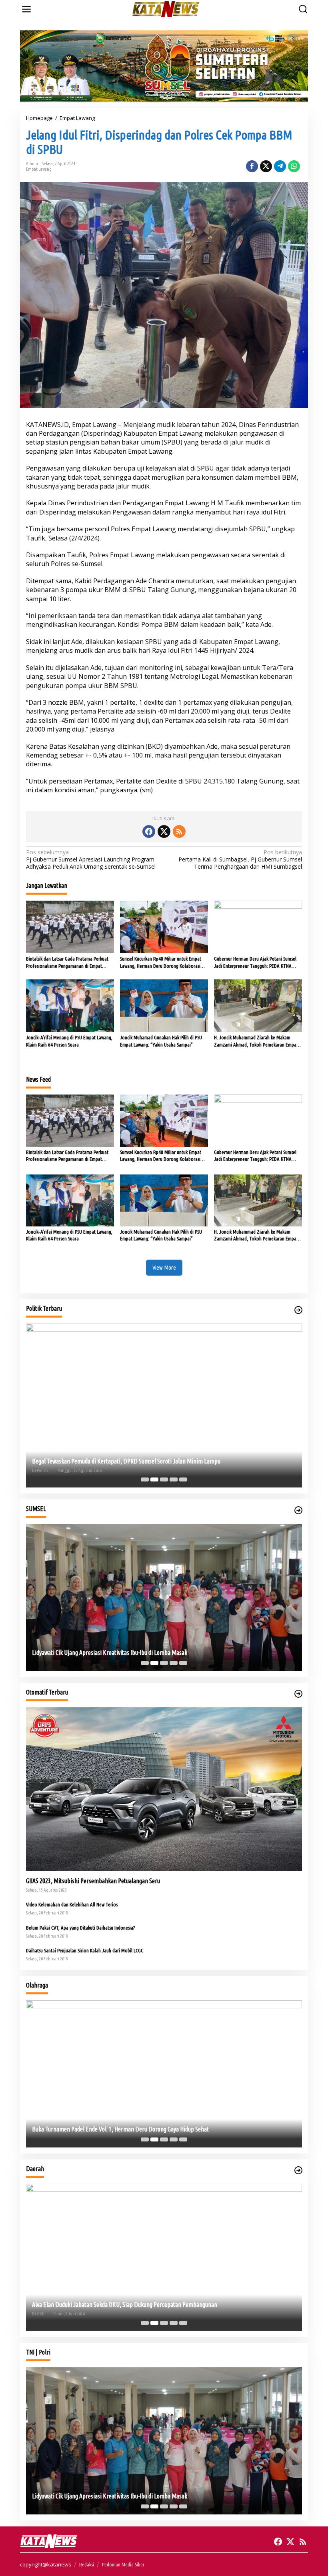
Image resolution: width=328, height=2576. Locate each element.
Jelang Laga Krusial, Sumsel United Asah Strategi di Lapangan (106, 2129)
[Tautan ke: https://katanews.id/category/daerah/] (298, 2170)
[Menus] (26, 9)
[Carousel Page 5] (183, 1479)
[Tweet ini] (266, 166)
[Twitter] (164, 831)
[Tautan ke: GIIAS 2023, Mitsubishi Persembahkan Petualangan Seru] (164, 1789)
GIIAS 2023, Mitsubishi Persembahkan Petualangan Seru (93, 1881)
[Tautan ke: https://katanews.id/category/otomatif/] (298, 1694)
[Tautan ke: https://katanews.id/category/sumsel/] (298, 1510)
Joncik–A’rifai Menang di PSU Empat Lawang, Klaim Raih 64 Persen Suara (69, 1041)
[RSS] (179, 831)
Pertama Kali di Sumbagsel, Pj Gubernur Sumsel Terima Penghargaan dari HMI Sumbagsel (240, 859)
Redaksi (87, 2564)
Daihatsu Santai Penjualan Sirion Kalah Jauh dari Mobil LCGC (85, 1950)
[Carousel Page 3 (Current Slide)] (164, 1479)
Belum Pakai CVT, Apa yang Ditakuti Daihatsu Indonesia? (80, 1928)
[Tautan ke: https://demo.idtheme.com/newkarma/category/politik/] (298, 1310)
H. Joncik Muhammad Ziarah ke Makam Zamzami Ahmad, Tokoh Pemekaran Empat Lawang (256, 1041)
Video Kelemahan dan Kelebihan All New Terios (72, 1904)
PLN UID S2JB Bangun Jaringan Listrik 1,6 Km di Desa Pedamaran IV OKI (119, 2305)
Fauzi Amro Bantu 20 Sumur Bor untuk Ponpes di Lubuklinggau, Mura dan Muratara (131, 1461)
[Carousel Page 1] (145, 1479)
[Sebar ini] (252, 166)
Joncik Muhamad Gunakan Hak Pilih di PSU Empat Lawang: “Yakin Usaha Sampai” (161, 1041)
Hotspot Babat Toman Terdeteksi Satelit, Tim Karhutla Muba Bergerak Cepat (124, 1653)
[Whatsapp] (294, 166)
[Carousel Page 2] (154, 1479)
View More (164, 1267)
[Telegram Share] (280, 166)
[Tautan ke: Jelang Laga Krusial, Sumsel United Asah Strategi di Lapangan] (164, 2074)
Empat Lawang (39, 169)
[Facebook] (149, 831)
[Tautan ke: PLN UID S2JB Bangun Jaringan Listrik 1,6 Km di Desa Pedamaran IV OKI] (164, 2257)
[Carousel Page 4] (174, 1479)
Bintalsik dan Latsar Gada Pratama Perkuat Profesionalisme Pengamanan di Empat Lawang (67, 963)
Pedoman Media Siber (123, 2564)
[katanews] (166, 9)
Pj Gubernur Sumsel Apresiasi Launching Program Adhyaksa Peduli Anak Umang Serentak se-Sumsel (91, 859)
